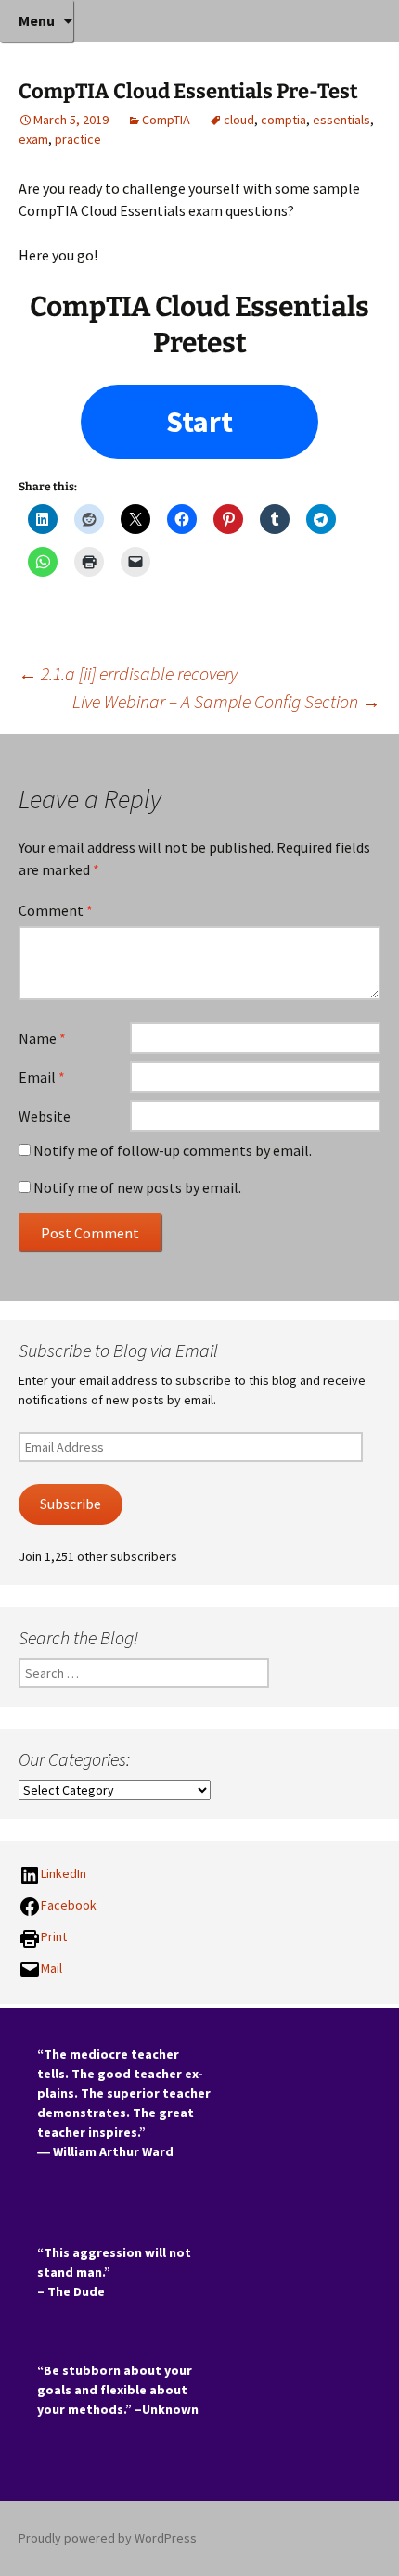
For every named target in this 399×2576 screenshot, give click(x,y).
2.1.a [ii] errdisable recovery (128, 673)
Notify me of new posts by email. (137, 1187)
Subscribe (71, 1504)
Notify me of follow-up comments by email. (173, 1150)
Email (42, 1077)
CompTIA (166, 120)
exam (33, 139)
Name (42, 1038)
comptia (283, 120)
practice (78, 139)
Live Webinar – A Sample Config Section (226, 701)
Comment (56, 910)
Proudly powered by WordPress (108, 2538)
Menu (37, 20)
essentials (341, 120)
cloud (239, 120)
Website (45, 1116)
